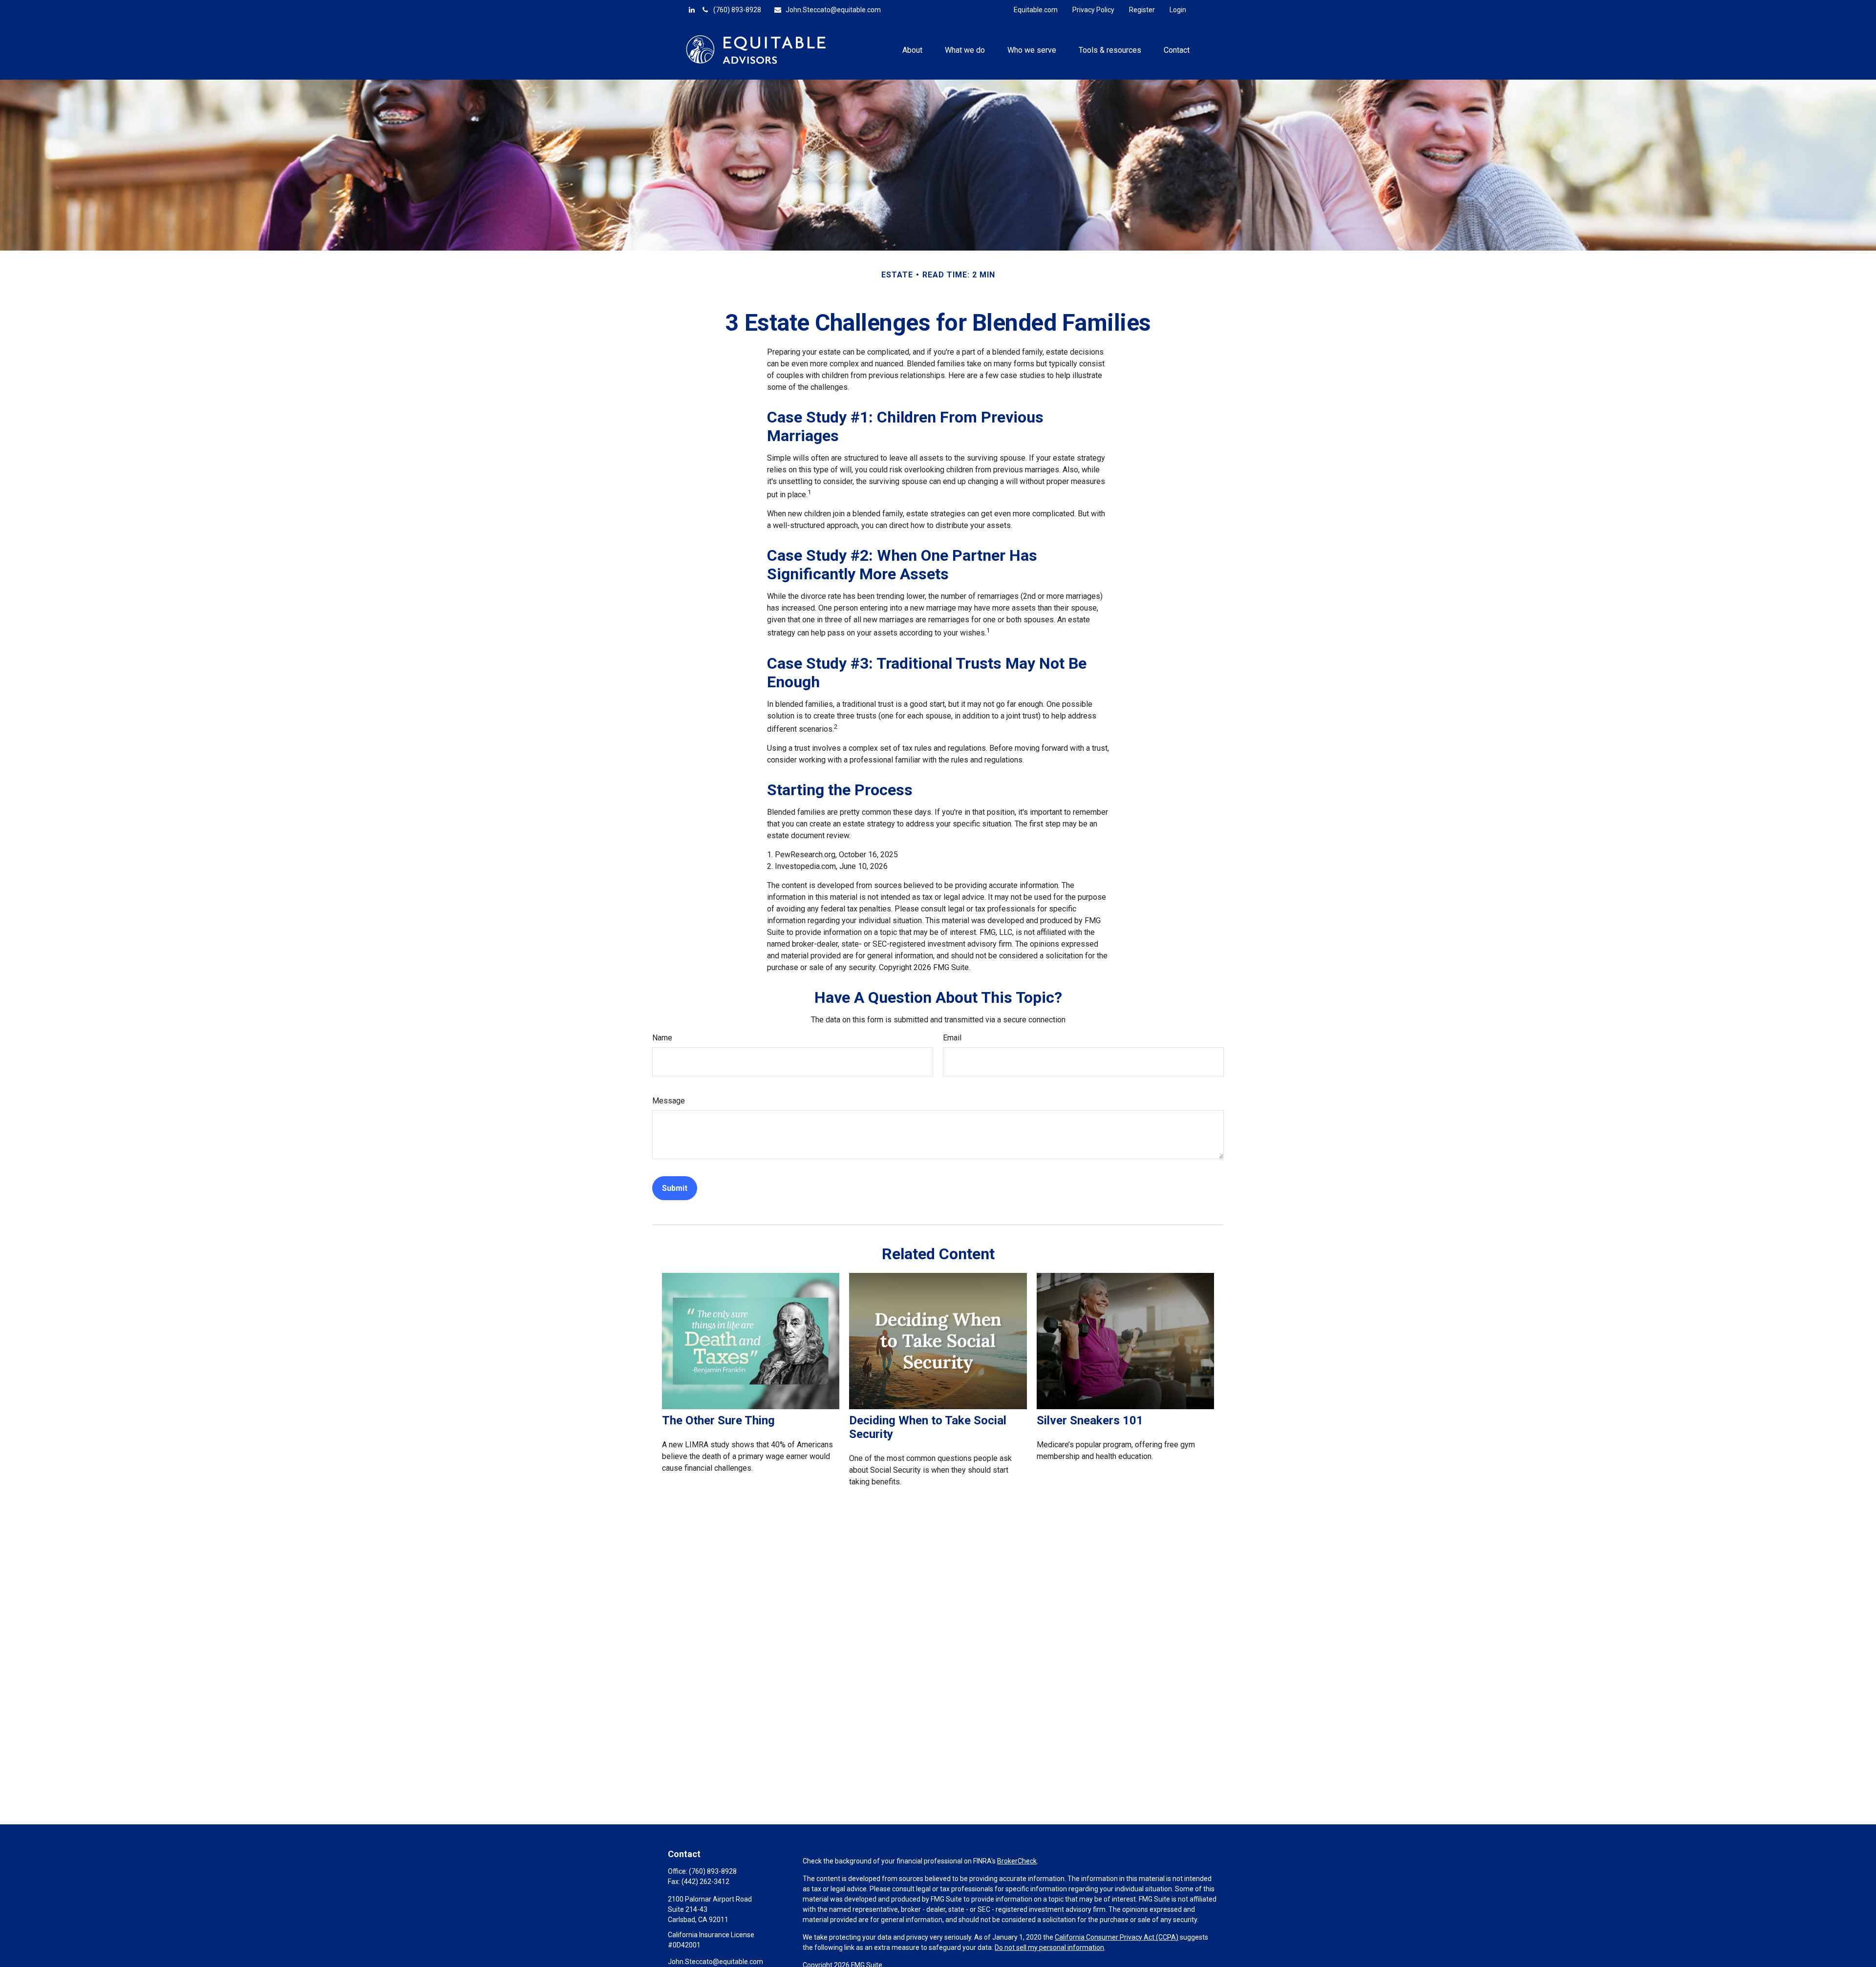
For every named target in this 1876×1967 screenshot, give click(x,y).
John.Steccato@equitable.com (833, 10)
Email (952, 1038)
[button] (912, 49)
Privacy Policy (1093, 10)
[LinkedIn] (692, 10)
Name (662, 1038)
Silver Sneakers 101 (1090, 1420)
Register (1142, 10)
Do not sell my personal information (1049, 1947)
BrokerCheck (1017, 1861)
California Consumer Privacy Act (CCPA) (1117, 1937)
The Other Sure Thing (718, 1420)
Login (1178, 10)
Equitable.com (1036, 10)
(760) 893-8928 (737, 10)
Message (669, 1101)
